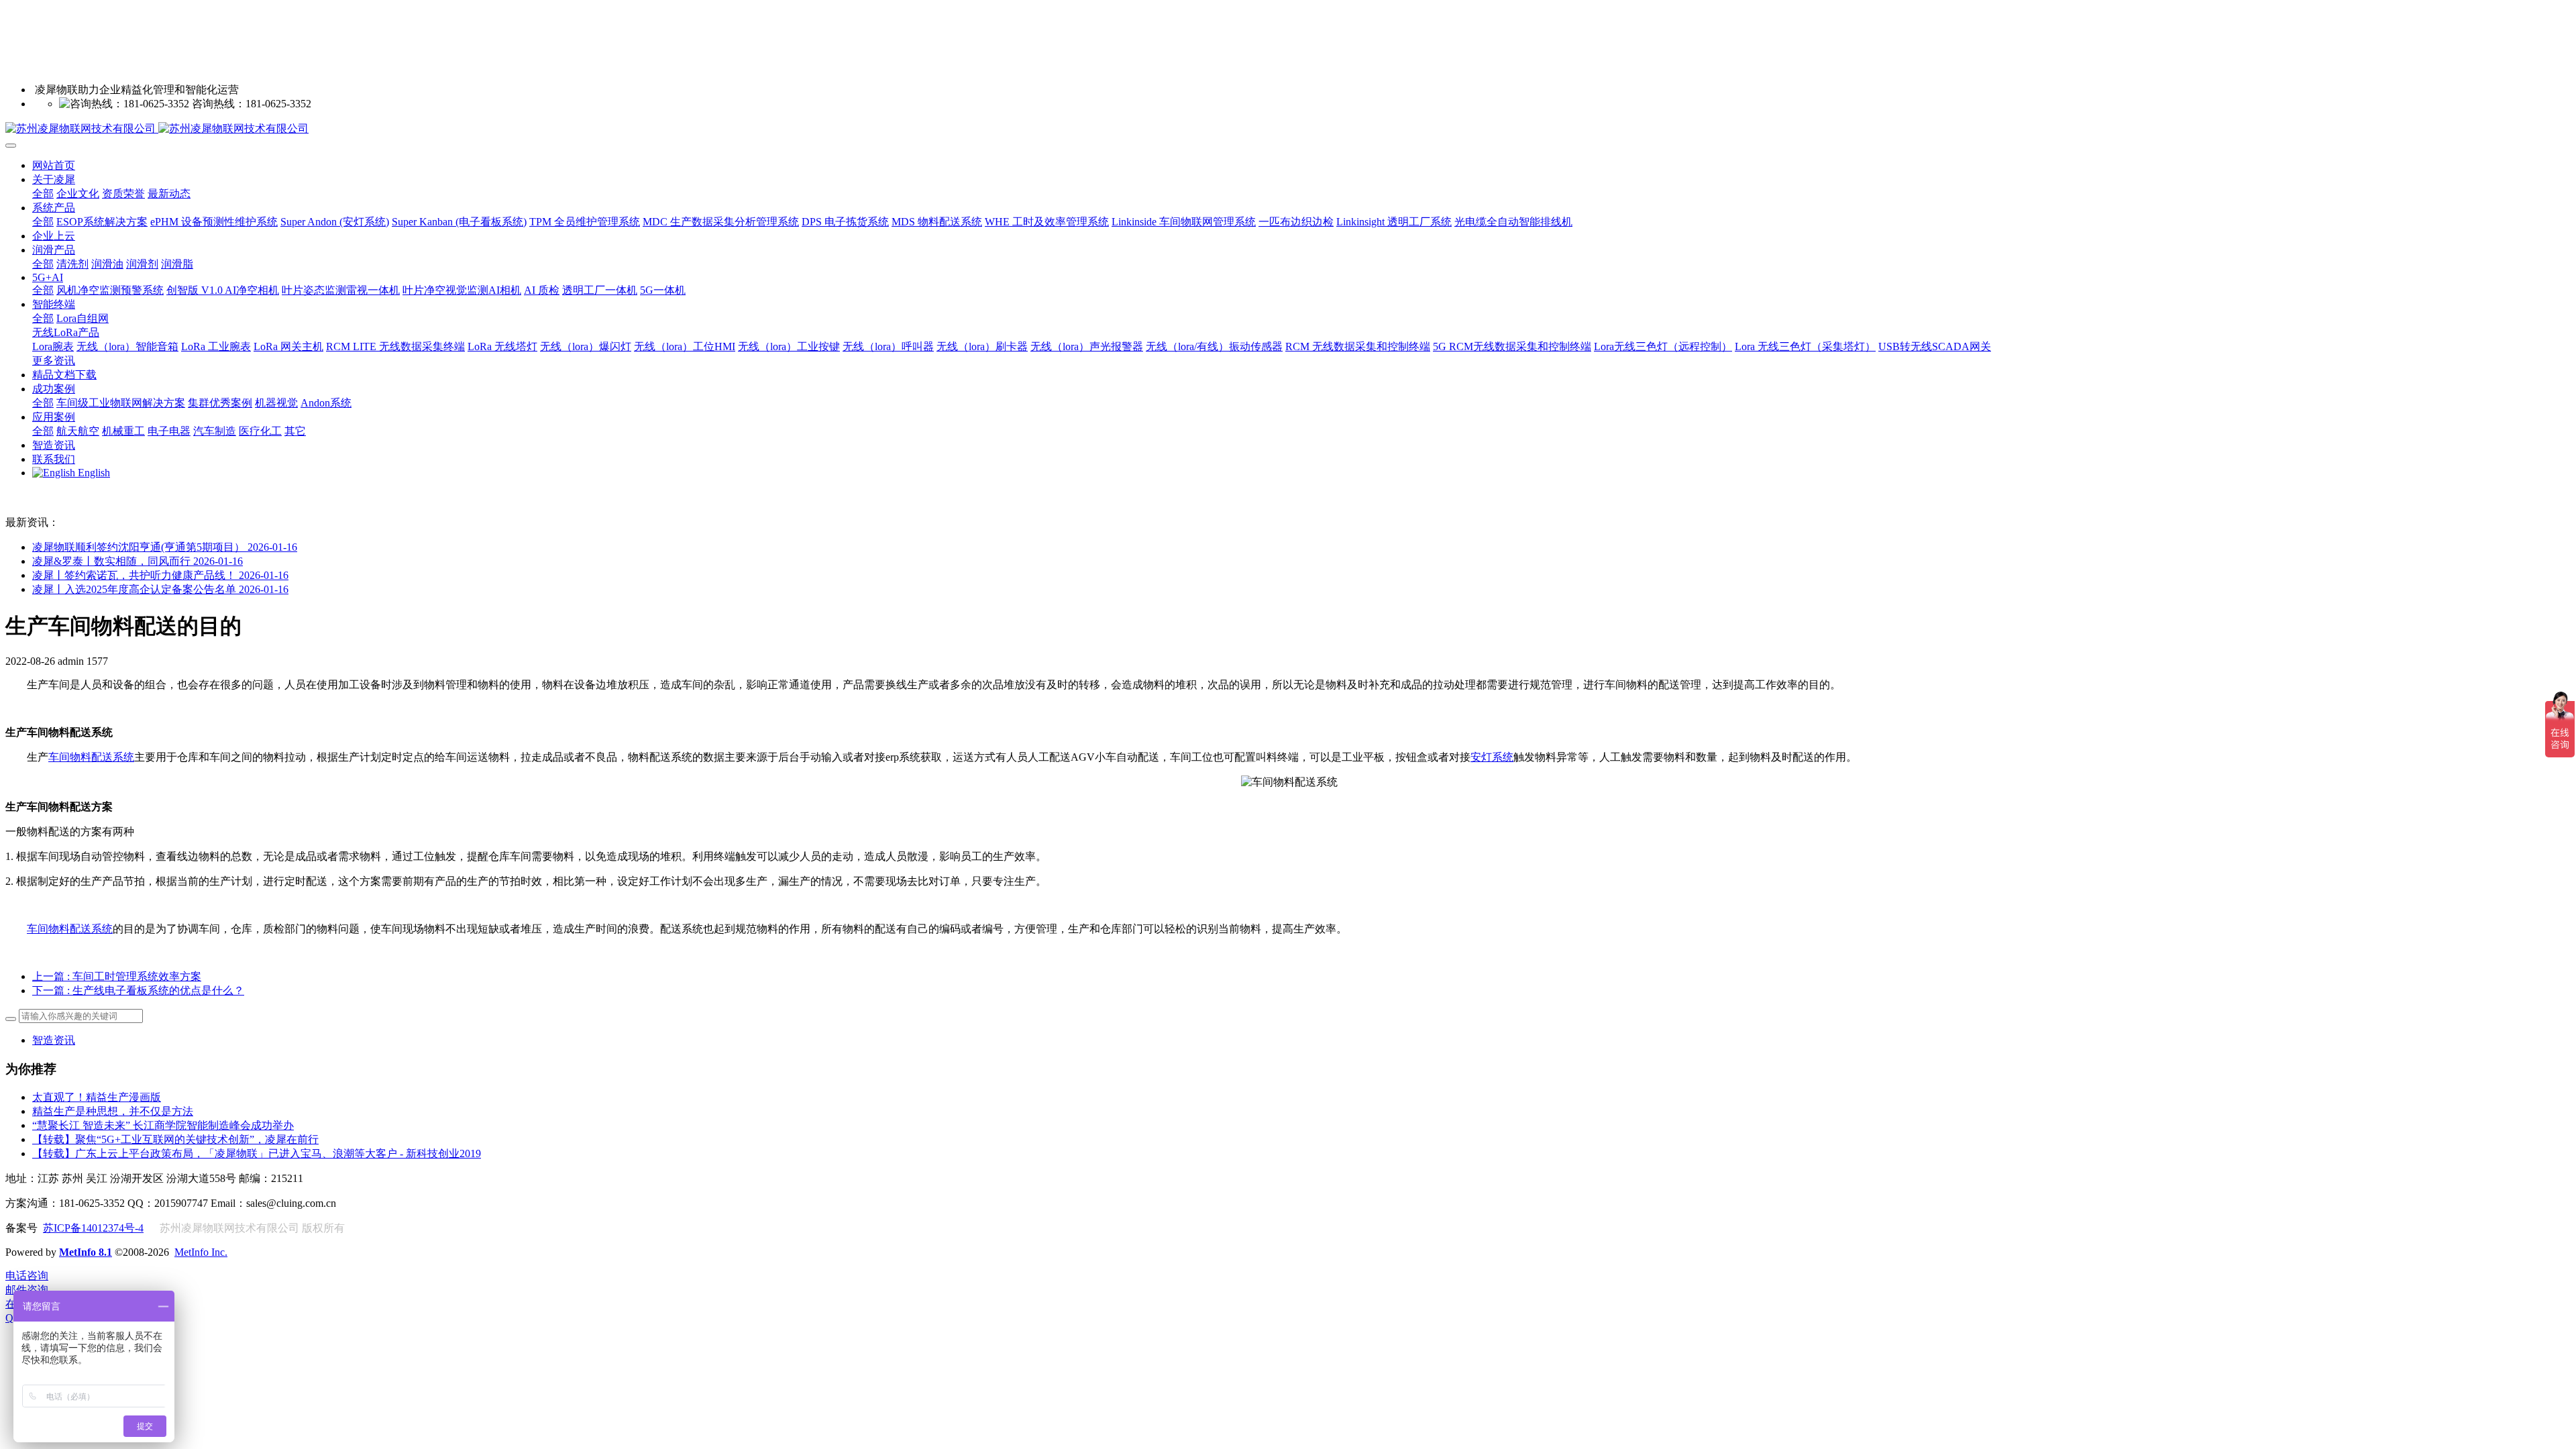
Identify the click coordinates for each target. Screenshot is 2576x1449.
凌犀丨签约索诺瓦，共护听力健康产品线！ (160, 575)
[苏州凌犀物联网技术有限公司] (1288, 129)
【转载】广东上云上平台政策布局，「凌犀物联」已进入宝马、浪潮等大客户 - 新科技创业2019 (257, 1153)
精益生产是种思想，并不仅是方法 (113, 1111)
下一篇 (138, 990)
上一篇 (117, 976)
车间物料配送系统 (91, 757)
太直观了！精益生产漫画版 (97, 1097)
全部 (43, 194)
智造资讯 (54, 1040)
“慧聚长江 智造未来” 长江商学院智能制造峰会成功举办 (163, 1125)
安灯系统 (1492, 757)
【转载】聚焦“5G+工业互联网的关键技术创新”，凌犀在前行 (175, 1139)
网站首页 (54, 165)
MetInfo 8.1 (86, 1252)
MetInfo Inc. (201, 1252)
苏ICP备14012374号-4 (93, 1228)
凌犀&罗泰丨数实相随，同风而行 (138, 561)
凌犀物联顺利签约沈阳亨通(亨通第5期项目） (165, 547)
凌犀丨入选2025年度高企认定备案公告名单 (160, 589)
